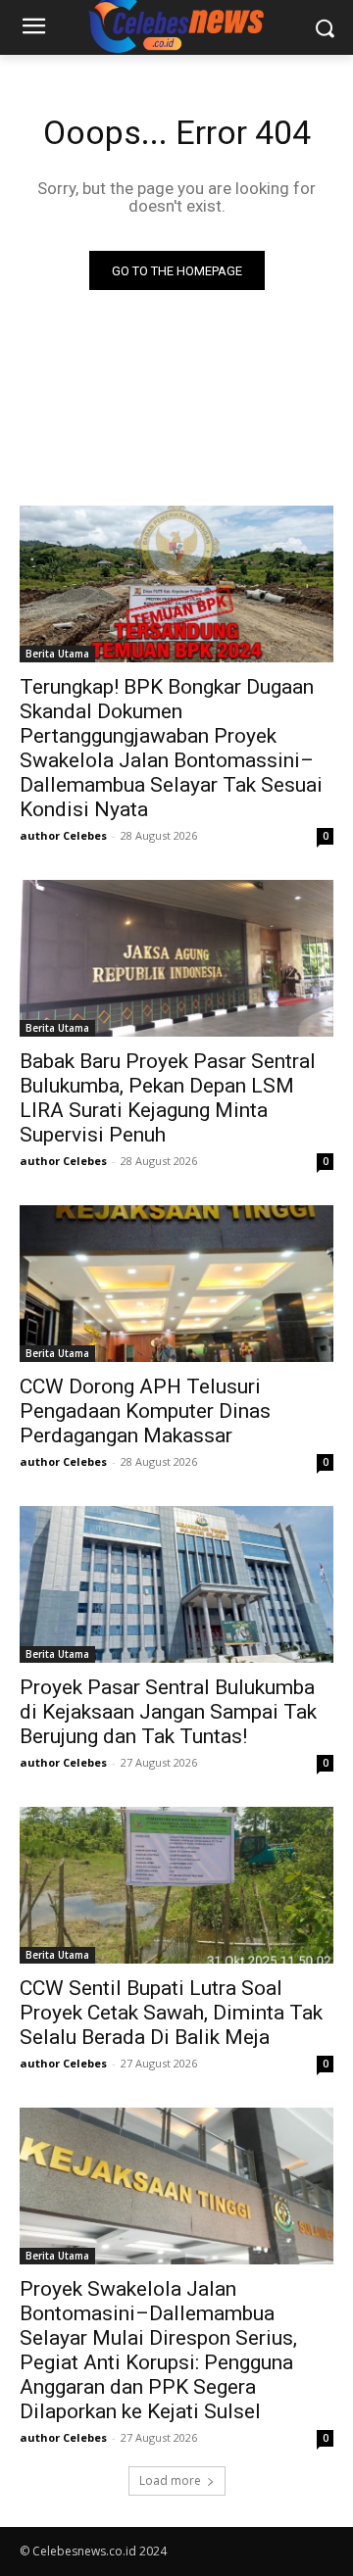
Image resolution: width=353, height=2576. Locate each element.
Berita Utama (57, 654)
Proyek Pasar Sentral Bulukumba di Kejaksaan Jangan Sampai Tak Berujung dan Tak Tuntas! (168, 1712)
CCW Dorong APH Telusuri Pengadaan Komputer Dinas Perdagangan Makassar (145, 1411)
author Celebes (63, 835)
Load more (170, 2480)
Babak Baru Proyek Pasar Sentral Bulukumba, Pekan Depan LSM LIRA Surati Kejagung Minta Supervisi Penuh (168, 1098)
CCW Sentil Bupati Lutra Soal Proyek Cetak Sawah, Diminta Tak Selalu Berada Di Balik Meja (171, 2013)
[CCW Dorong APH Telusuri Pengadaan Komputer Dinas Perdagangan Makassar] (176, 1284)
